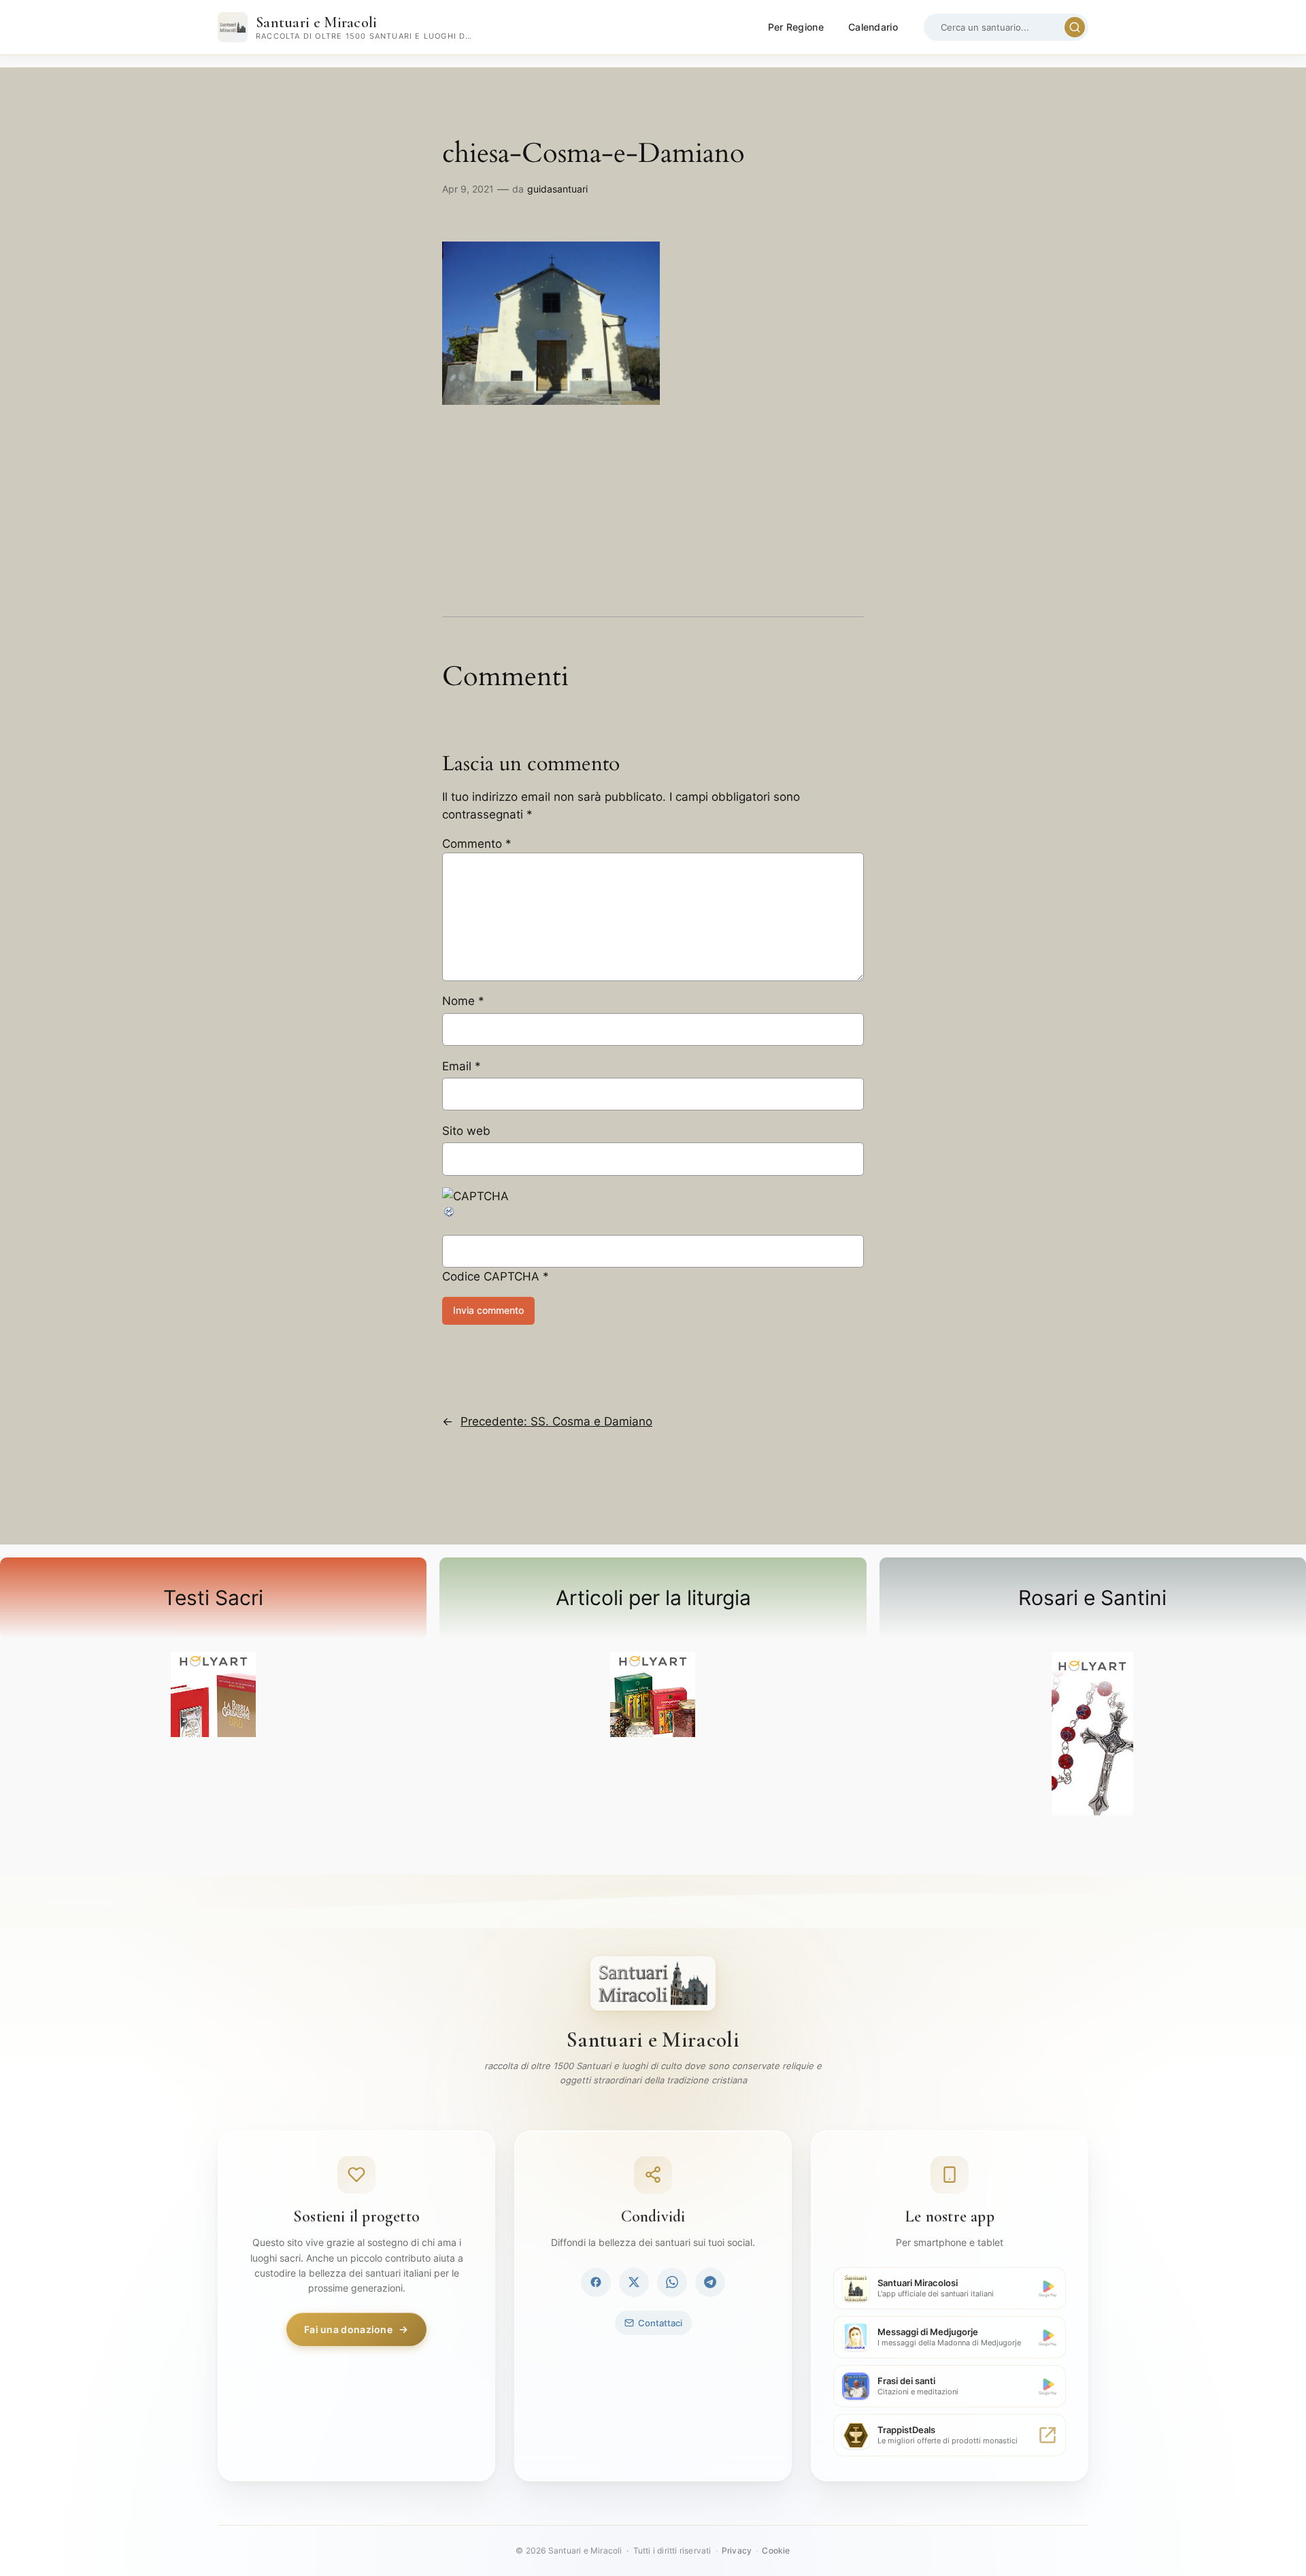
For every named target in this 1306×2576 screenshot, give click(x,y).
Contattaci (660, 2323)
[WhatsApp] (672, 2282)
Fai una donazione (348, 2329)
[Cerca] (1075, 27)
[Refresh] (450, 1215)
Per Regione (796, 27)
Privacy (737, 2550)
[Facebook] (596, 2282)
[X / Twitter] (634, 2282)
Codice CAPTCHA (491, 1276)
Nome (463, 1001)
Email (462, 1066)
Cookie (776, 2550)
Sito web (466, 1131)
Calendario (873, 27)
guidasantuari (557, 189)
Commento (477, 844)
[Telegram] (710, 2282)
